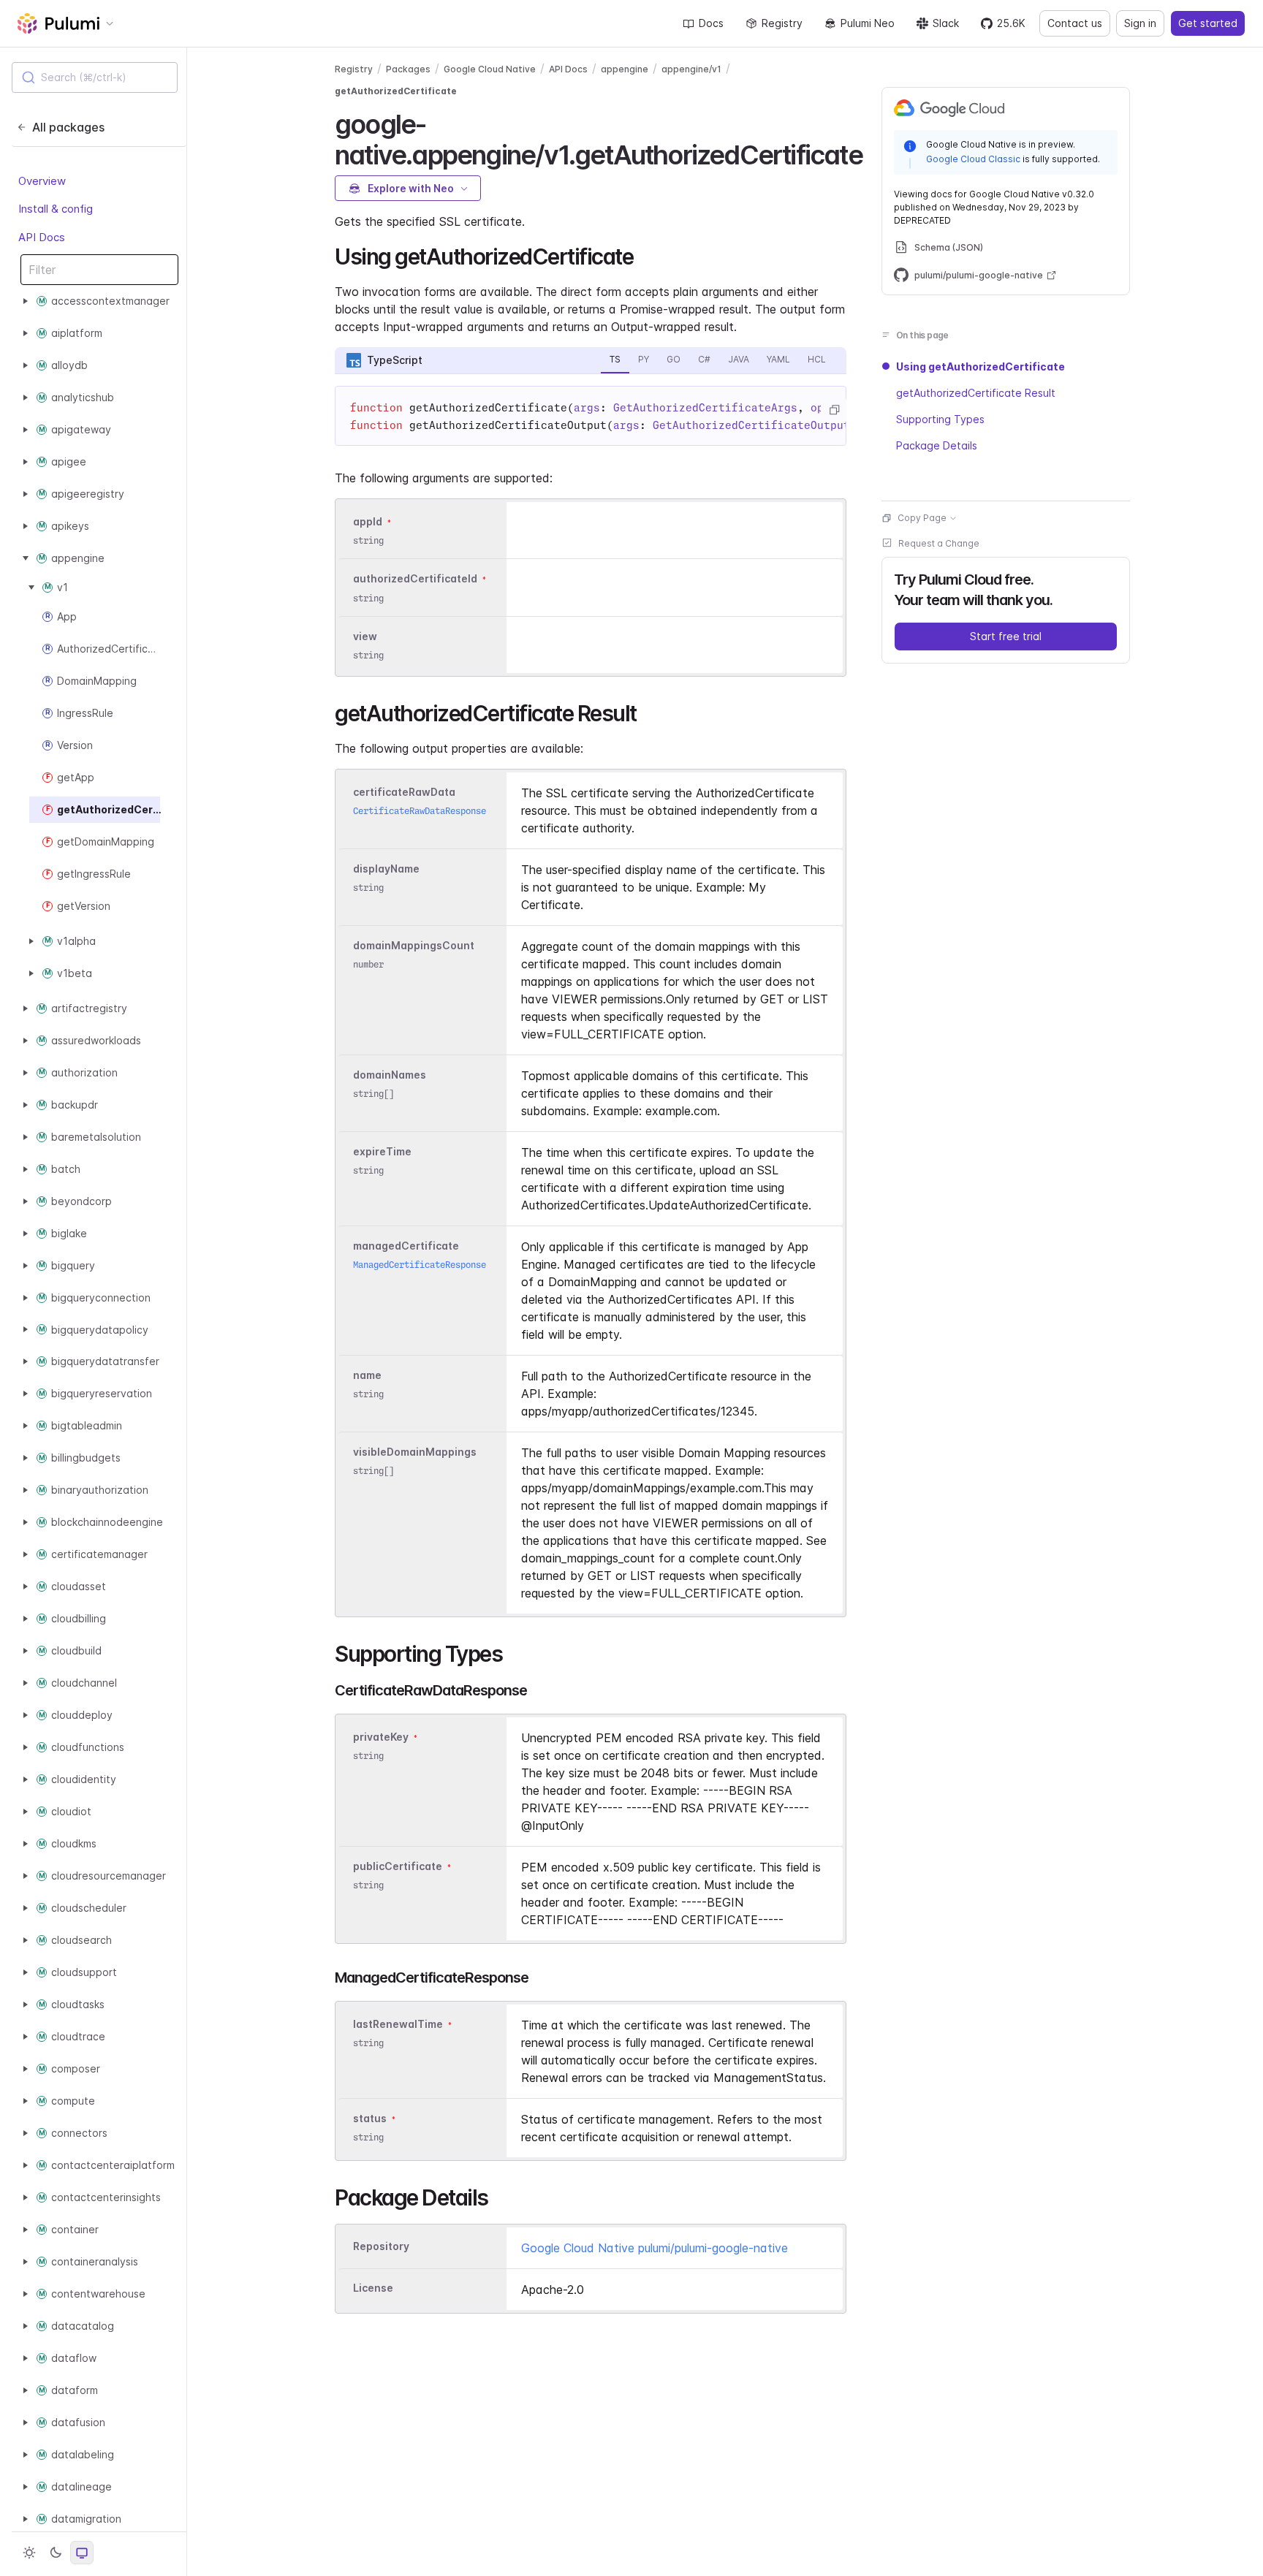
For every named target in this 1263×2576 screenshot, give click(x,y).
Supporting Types (940, 419)
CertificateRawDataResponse (420, 811)
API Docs (42, 237)
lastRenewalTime (398, 2024)
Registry (782, 23)
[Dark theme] (56, 2553)
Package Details (937, 445)
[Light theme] (29, 2553)
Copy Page (922, 518)
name (367, 1375)
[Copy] (834, 410)
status (370, 2118)
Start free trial (1006, 636)
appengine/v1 (691, 69)
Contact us (1075, 23)
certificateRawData (404, 792)
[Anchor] (875, 153)
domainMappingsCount (414, 945)
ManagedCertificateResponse (420, 1265)
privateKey (381, 1737)
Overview (42, 181)
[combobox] (95, 77)
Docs (711, 23)
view (365, 636)
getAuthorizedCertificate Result (976, 393)
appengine (625, 69)
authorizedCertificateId (415, 579)
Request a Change (939, 543)
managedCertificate (406, 1246)
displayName (386, 869)
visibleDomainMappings (415, 1452)
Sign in (1140, 23)
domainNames (390, 1075)
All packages (68, 127)
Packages (408, 69)
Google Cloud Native (490, 69)
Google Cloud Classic (973, 158)
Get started (1208, 23)
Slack (946, 23)
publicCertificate (398, 1866)
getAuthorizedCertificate (396, 91)
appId (368, 521)
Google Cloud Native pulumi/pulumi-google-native (655, 2248)
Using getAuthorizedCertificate (981, 366)
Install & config (56, 209)
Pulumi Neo (868, 23)
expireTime (382, 1151)
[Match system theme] (82, 2553)
